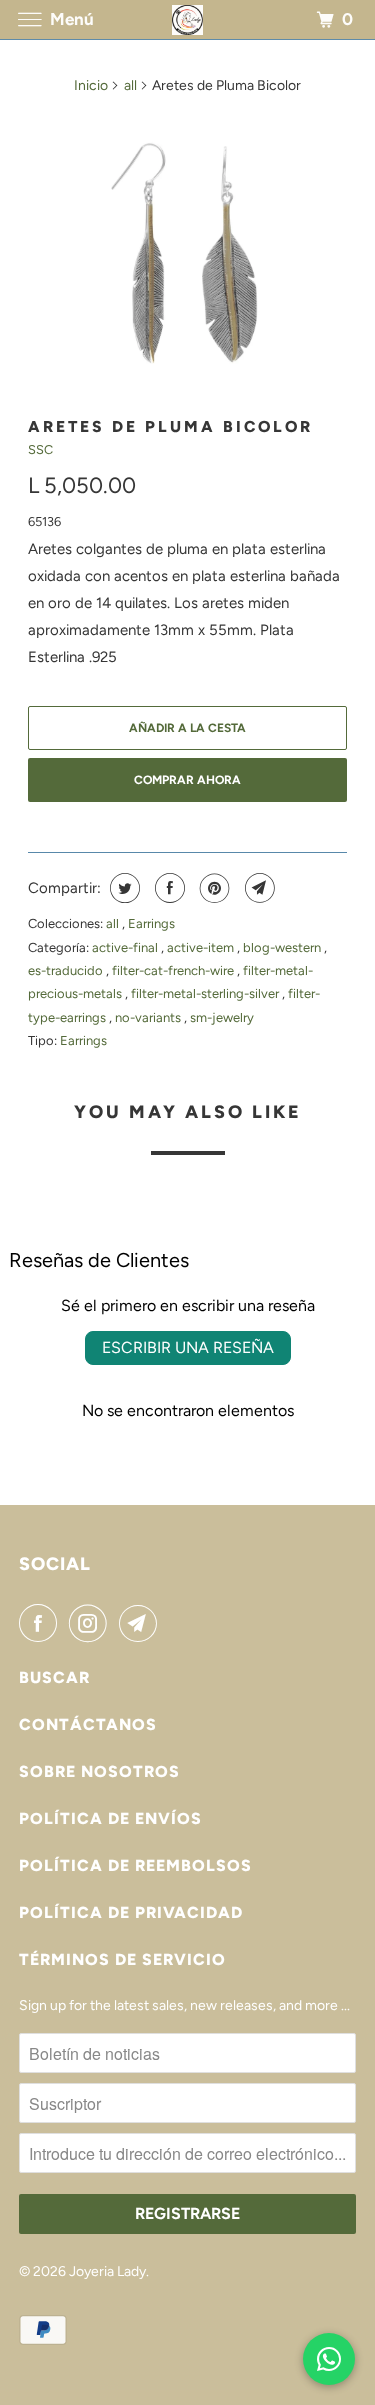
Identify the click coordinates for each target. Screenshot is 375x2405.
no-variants (149, 1017)
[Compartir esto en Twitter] (122, 888)
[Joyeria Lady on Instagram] (92, 1623)
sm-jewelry (222, 1017)
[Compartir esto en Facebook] (167, 888)
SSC (40, 449)
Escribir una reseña (188, 1347)
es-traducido (67, 970)
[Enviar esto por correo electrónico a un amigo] (257, 888)
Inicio (91, 85)
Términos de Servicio (122, 1959)
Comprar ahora (187, 780)
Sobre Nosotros (99, 1771)
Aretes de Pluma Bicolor (170, 426)
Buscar (54, 1677)
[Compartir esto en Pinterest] (212, 888)
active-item (202, 947)
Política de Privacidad (131, 1912)
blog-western (283, 947)
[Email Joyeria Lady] (142, 1623)
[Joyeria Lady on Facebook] (42, 1623)
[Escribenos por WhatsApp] (329, 2359)
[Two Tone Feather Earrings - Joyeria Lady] (187, 257)
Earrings (151, 923)
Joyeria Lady (107, 2271)
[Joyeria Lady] (188, 19)
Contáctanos (88, 1724)
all (130, 85)
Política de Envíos (110, 1818)
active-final (126, 947)
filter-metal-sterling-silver (206, 993)
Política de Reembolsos (135, 1865)
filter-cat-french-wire (174, 970)
